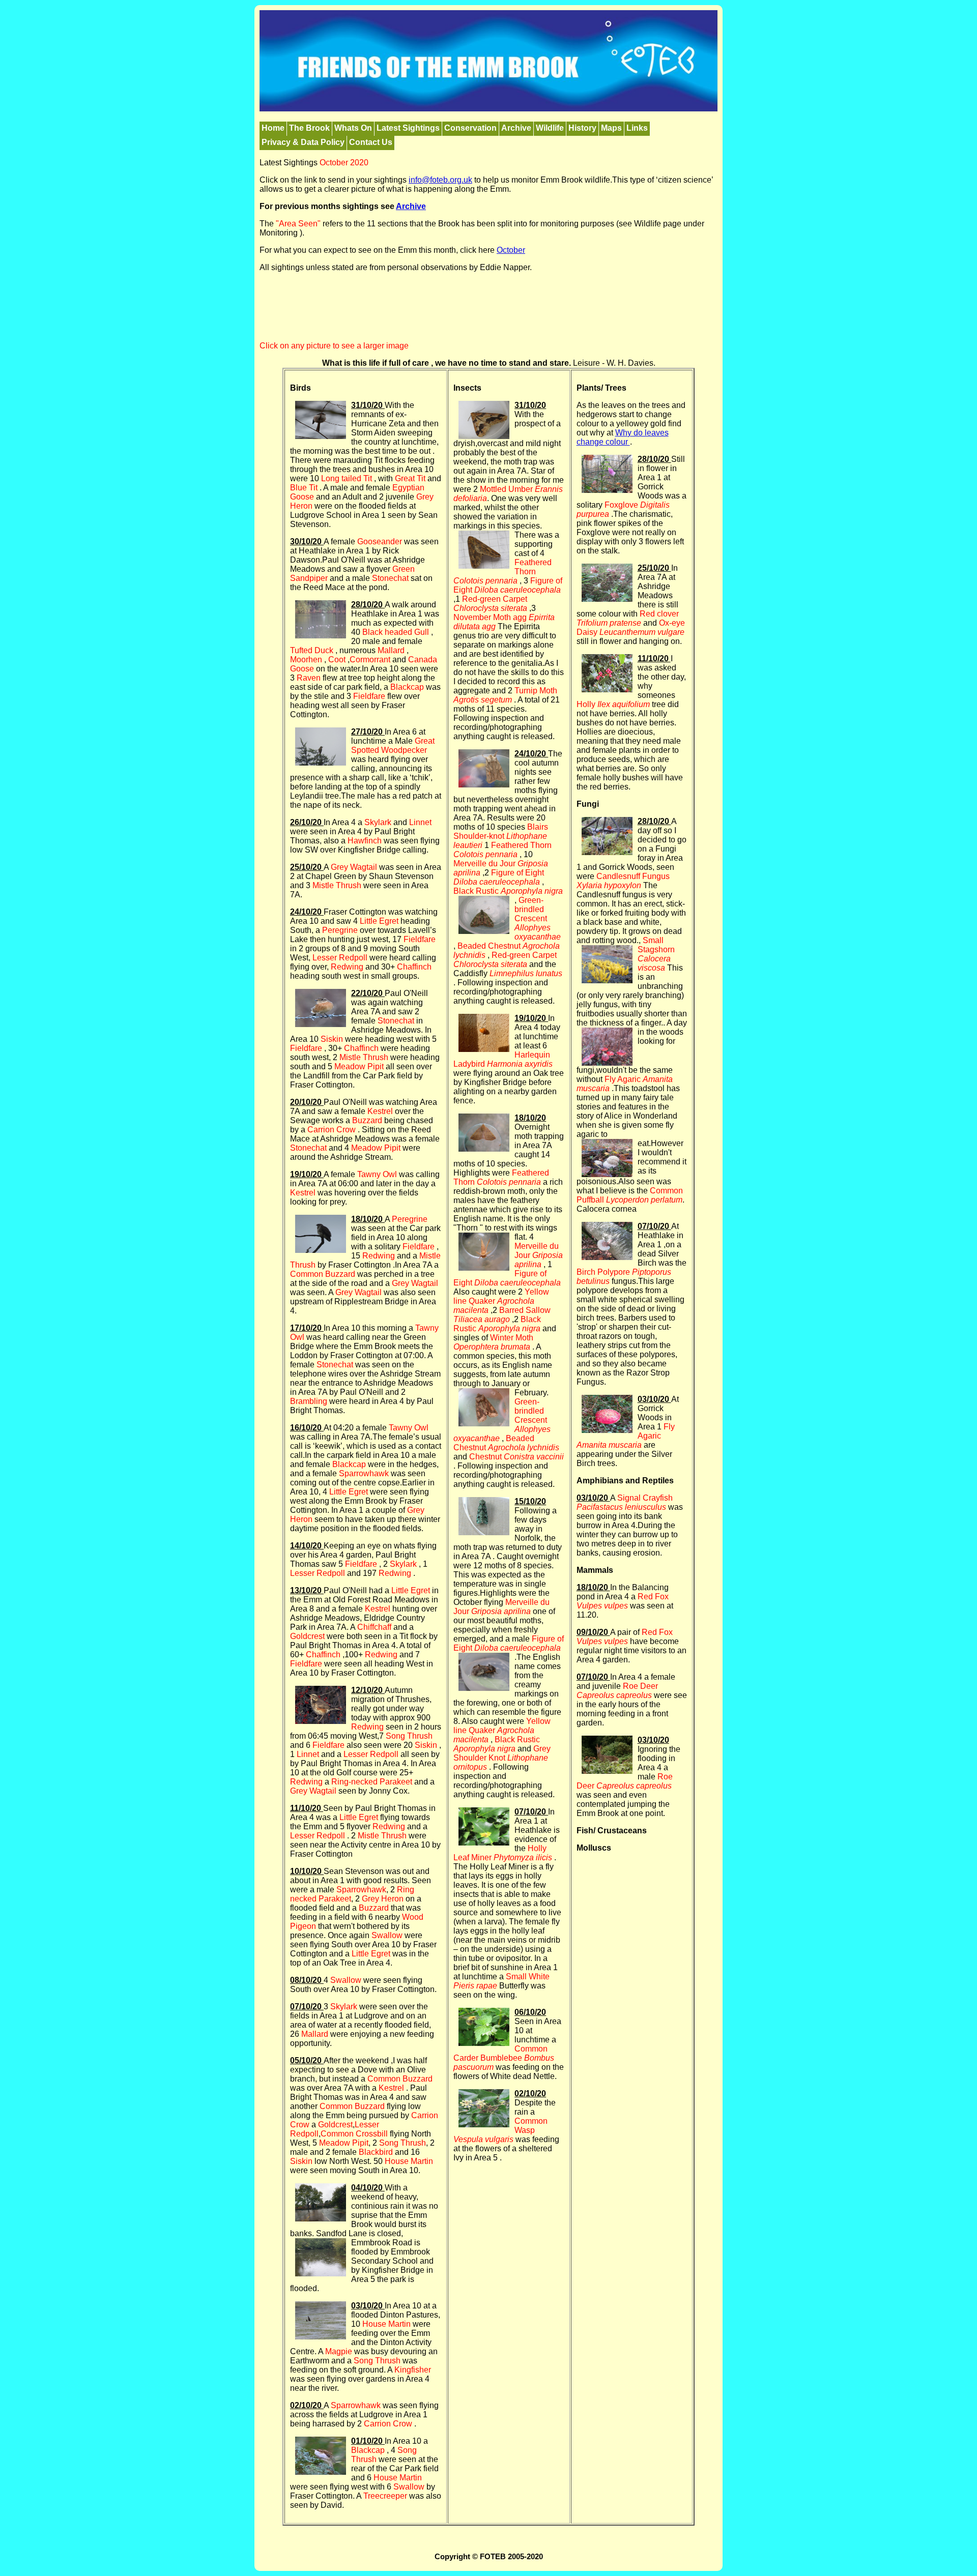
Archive (516, 128)
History (582, 128)
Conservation (470, 128)
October (511, 250)
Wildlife (550, 128)
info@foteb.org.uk (440, 180)
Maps (611, 128)
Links (637, 128)
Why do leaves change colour (623, 437)
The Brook (309, 128)
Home (273, 128)
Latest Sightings (408, 128)
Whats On (353, 128)
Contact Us (371, 142)
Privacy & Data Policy (303, 142)
